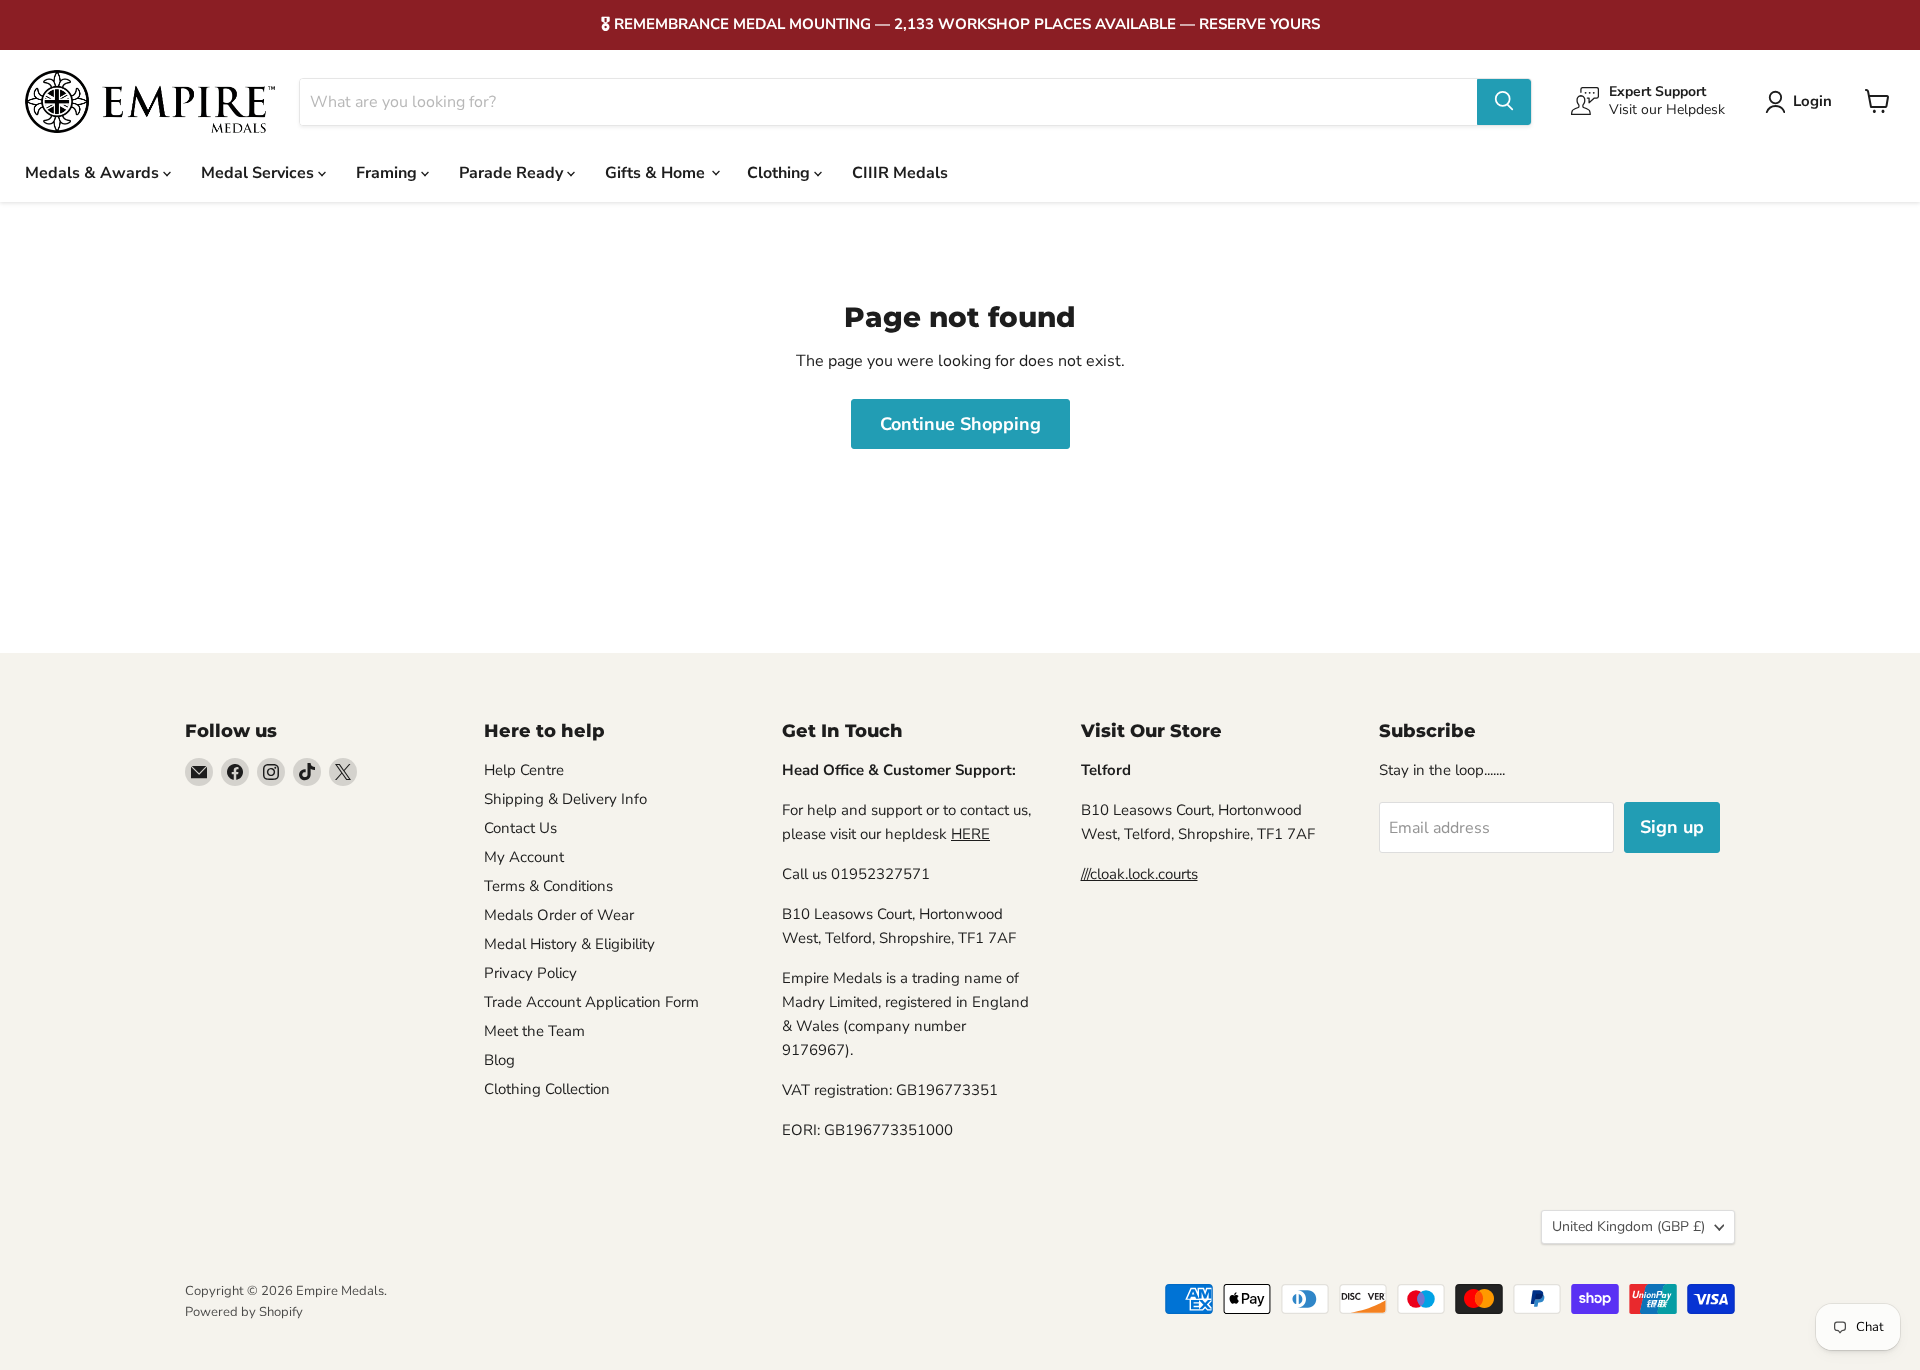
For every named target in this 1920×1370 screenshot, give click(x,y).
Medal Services (259, 172)
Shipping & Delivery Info (565, 799)
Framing (388, 172)
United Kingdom (1628, 1226)
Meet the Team (534, 1031)
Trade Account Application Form (591, 1002)
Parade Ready (513, 172)
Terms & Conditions (548, 886)
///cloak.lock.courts (1139, 874)
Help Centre (524, 770)
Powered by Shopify (244, 1312)
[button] (1802, 102)
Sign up (1672, 827)
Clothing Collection (547, 1089)
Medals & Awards (94, 172)
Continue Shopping (960, 424)
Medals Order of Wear (559, 915)
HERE (970, 834)
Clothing (780, 172)
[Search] (1504, 101)
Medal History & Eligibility (569, 944)
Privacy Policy (530, 973)
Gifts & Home (657, 172)
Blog (499, 1060)
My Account (524, 857)
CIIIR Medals (900, 172)
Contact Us (520, 828)
